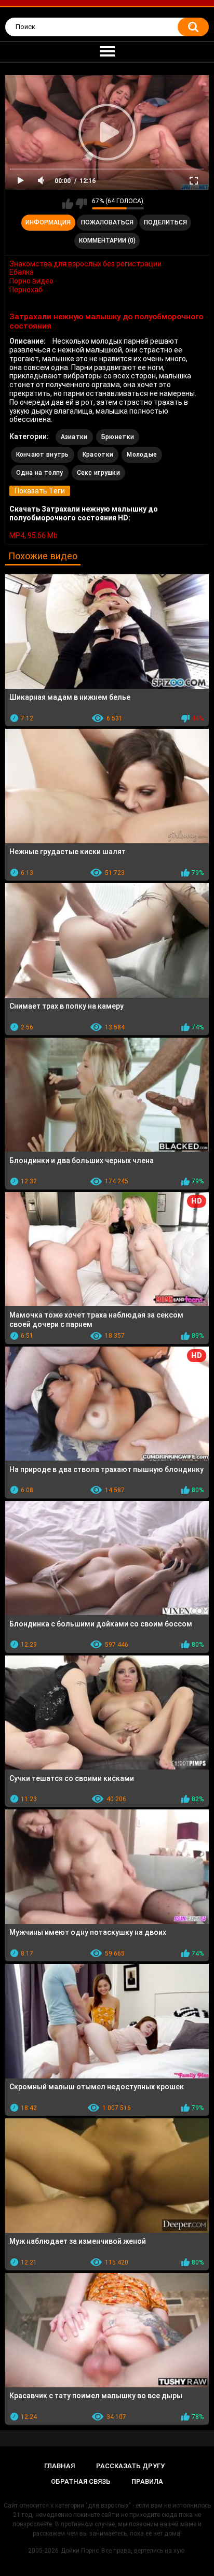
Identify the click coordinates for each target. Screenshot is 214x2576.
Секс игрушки (99, 473)
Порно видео (31, 281)
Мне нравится (68, 204)
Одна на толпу (40, 473)
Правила (147, 2481)
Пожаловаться (107, 222)
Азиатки (74, 437)
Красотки (98, 455)
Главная (59, 2466)
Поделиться (165, 222)
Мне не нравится (81, 204)
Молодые (142, 455)
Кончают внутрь (43, 455)
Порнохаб (26, 290)
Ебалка (22, 272)
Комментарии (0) (107, 240)
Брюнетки (118, 437)
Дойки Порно (80, 2551)
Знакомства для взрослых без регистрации (85, 264)
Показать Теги (40, 491)
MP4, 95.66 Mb (34, 535)
